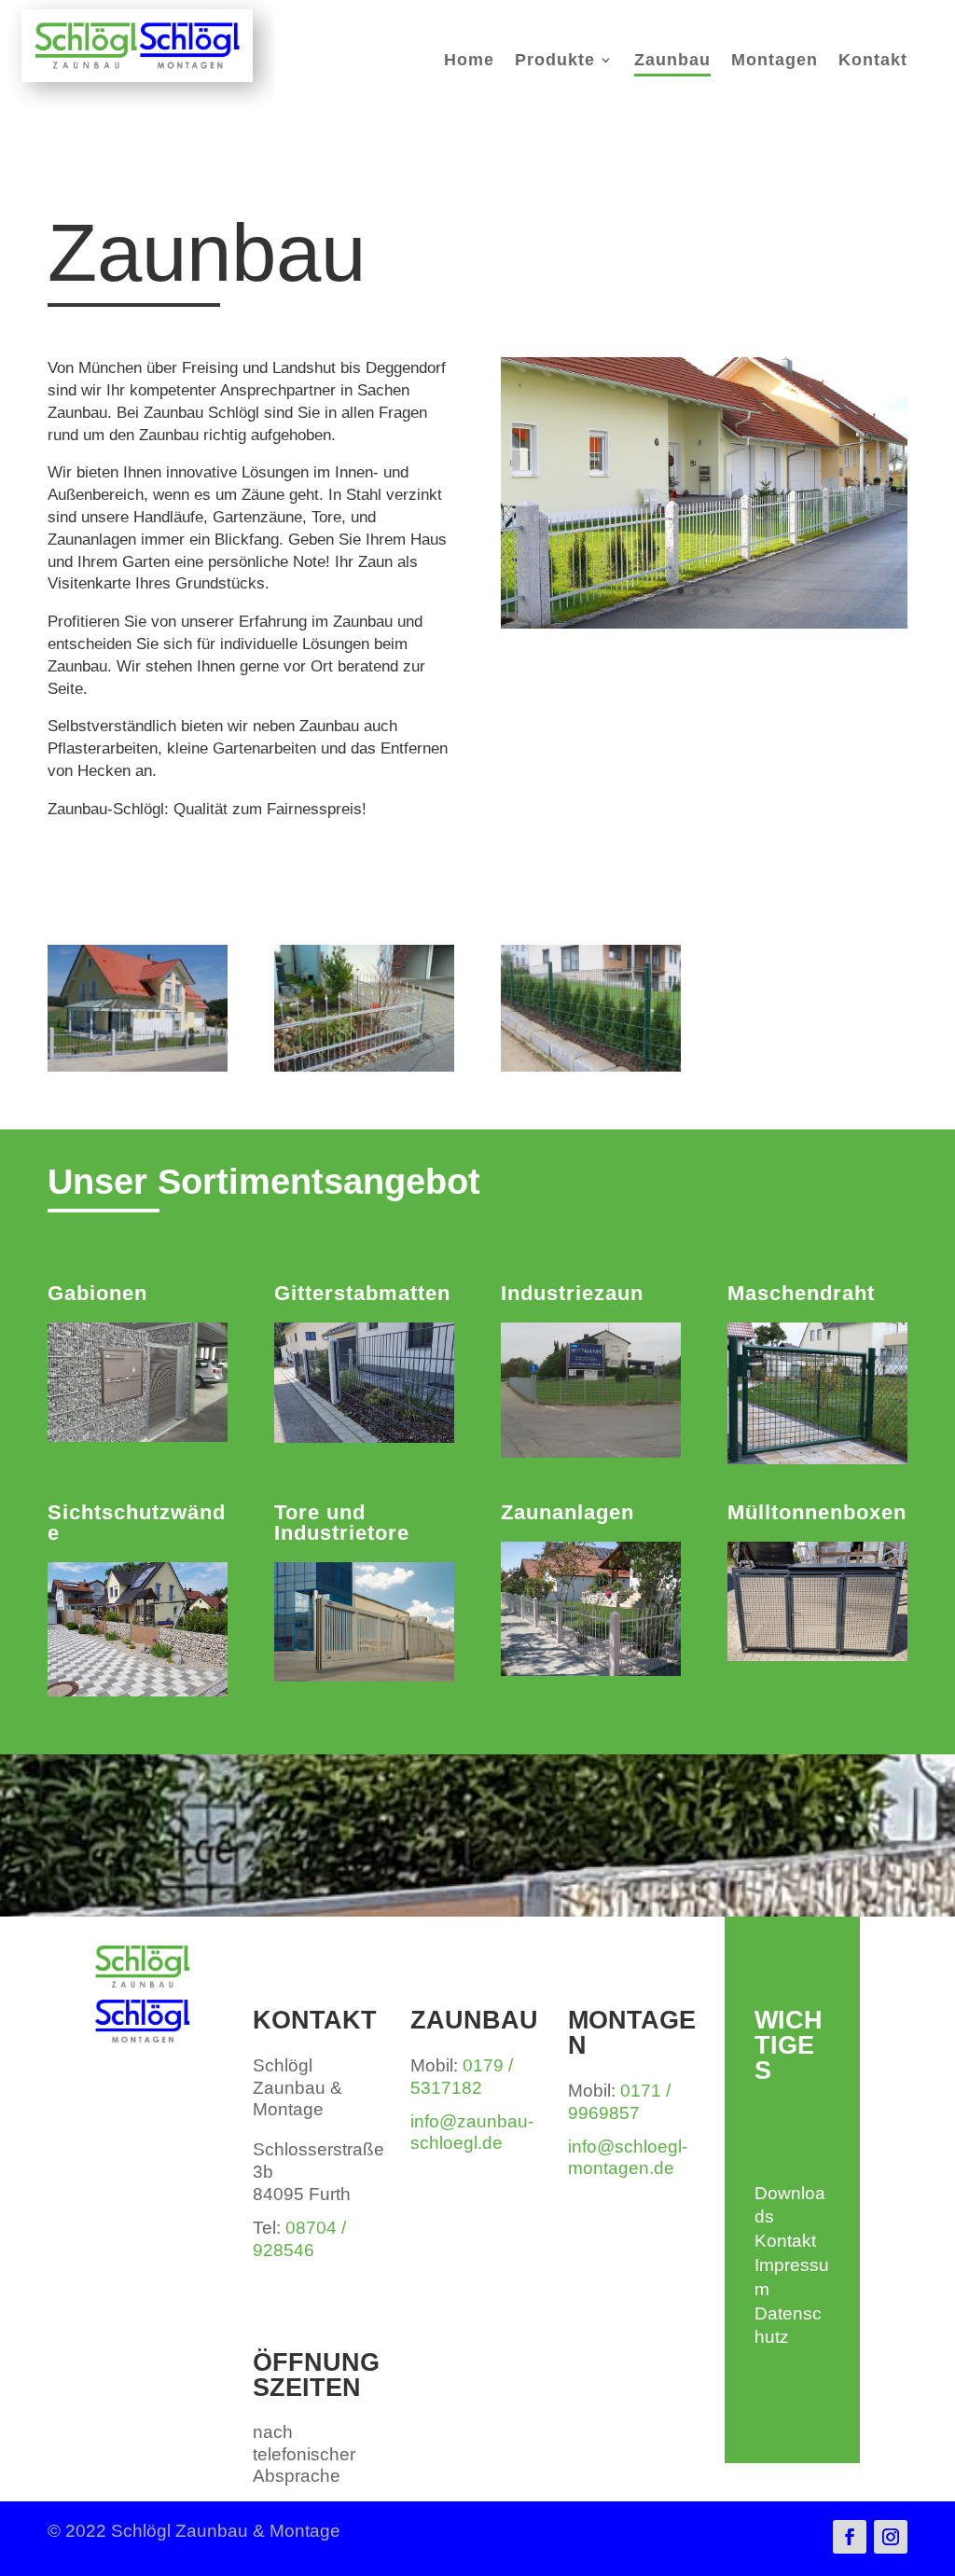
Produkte (555, 61)
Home (469, 61)
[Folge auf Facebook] (850, 2537)
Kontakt (873, 61)
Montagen (775, 61)
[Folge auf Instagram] (891, 2537)
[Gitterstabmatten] (590, 1066)
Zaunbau (672, 61)
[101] (137, 1066)
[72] (364, 1066)
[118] (704, 623)
